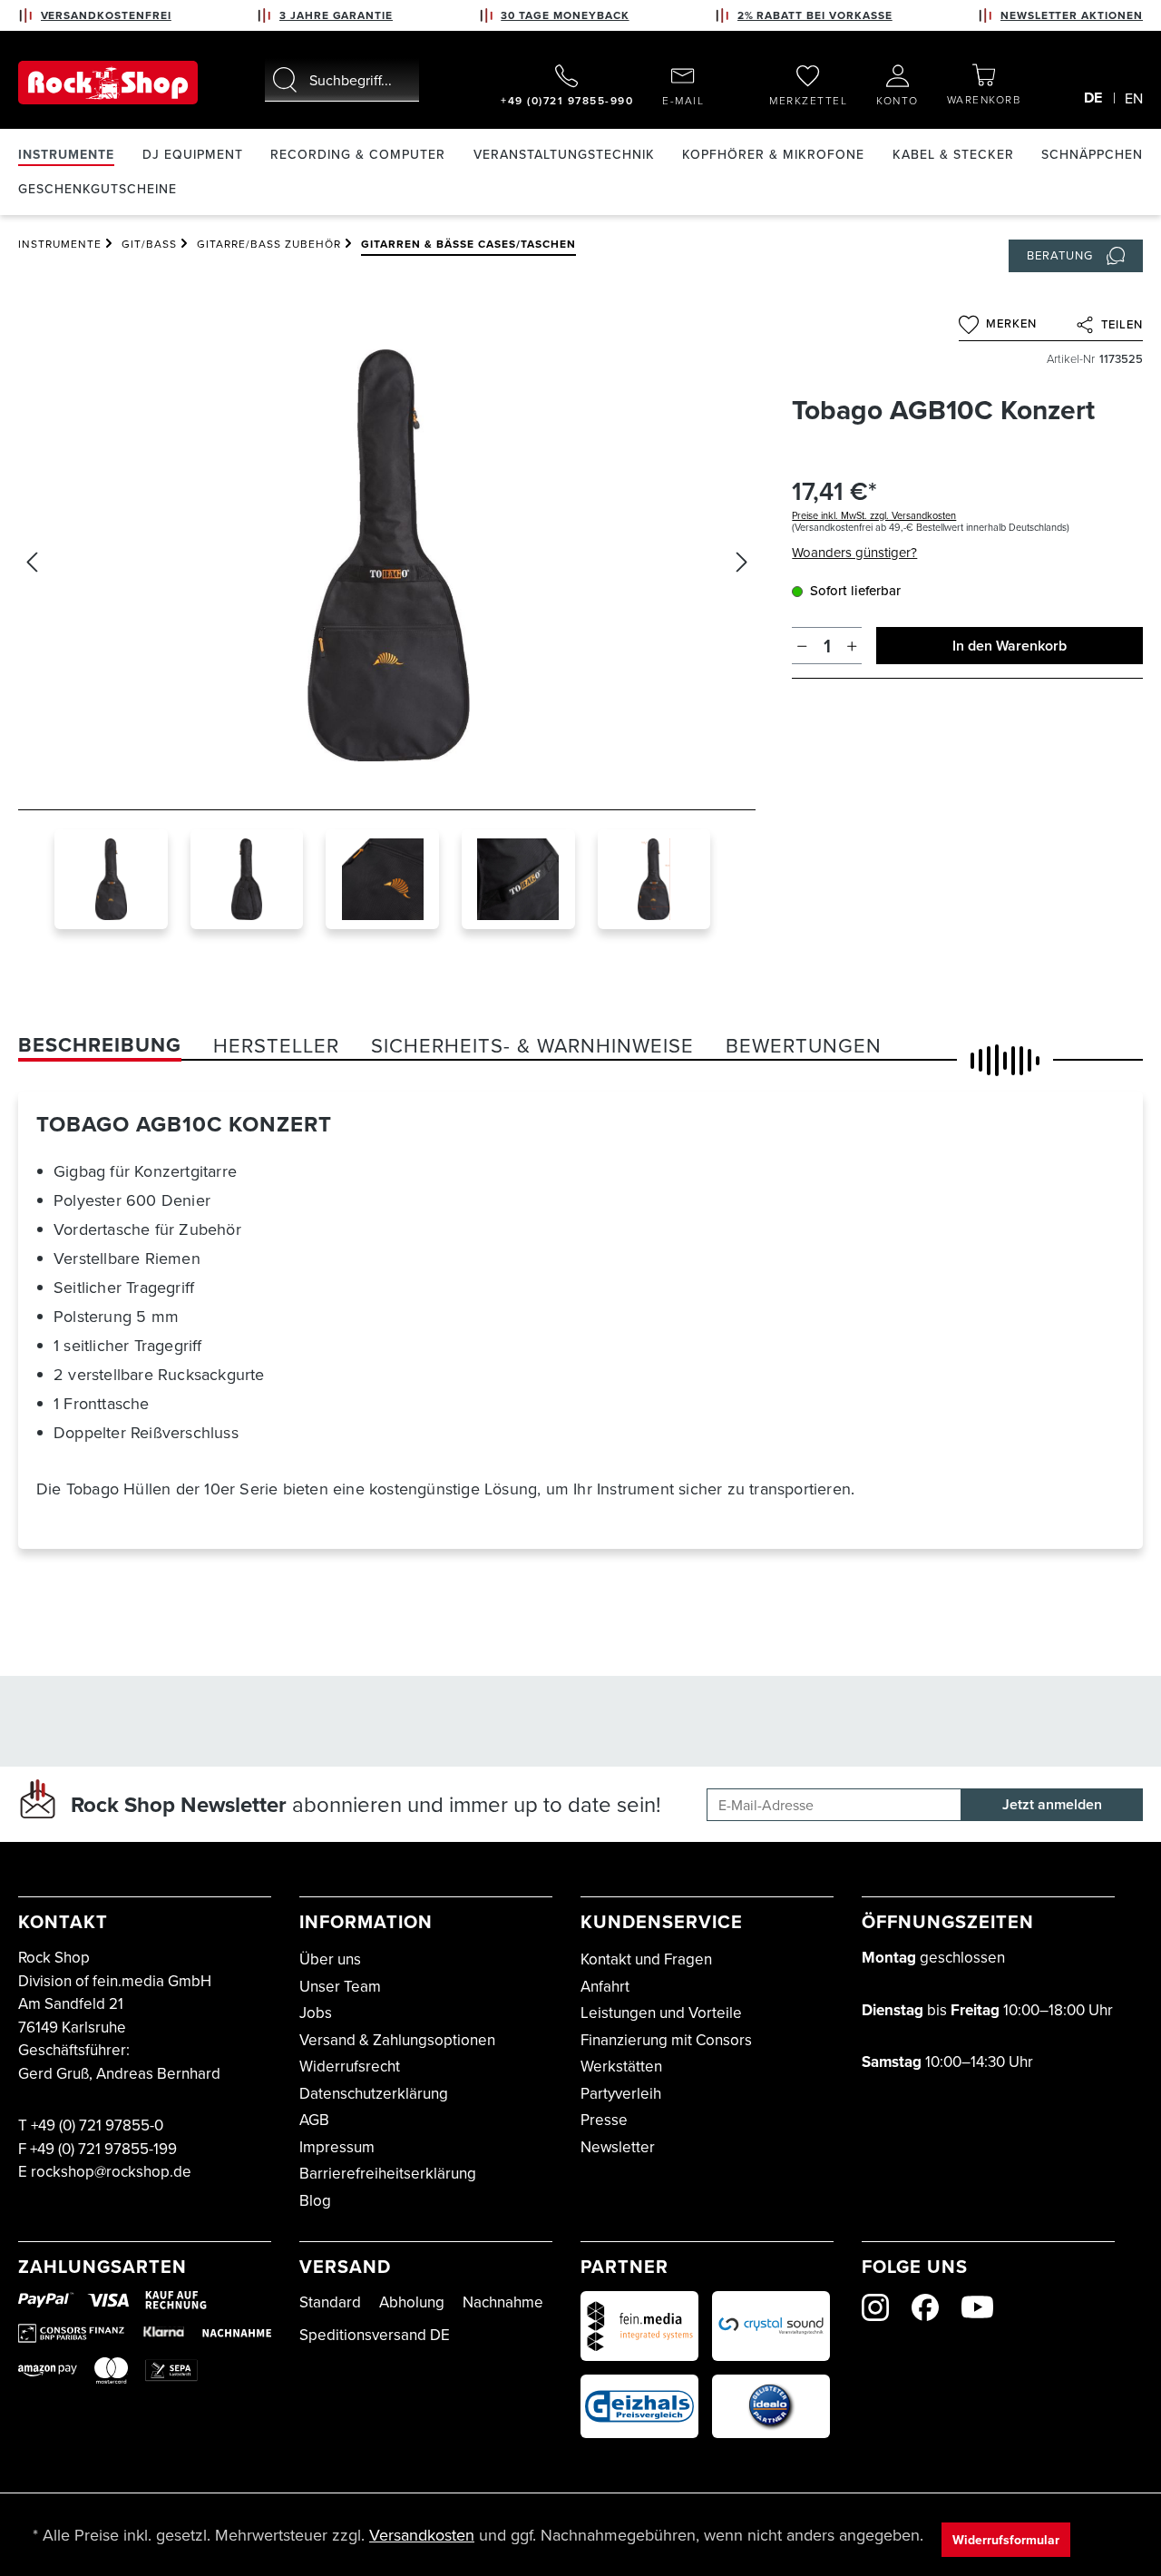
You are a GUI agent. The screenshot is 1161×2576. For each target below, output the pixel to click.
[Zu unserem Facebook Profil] (925, 2307)
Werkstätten (621, 2066)
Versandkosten (422, 2535)
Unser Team (340, 1986)
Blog (315, 2200)
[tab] (100, 1045)
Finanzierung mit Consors (666, 2040)
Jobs (316, 2013)
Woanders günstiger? (854, 552)
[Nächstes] (742, 562)
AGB (314, 2120)
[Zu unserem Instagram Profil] (875, 2307)
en (1134, 98)
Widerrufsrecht (350, 2066)
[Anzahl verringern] (802, 646)
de (1093, 98)
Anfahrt (605, 1986)
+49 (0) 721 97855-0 (97, 2125)
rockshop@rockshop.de (111, 2171)
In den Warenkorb (1010, 646)
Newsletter (618, 2147)
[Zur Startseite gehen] (108, 83)
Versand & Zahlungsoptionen (397, 2040)
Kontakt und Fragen (646, 1959)
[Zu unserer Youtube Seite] (977, 2307)
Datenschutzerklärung (374, 2093)
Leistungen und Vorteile (661, 2013)
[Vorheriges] (32, 562)
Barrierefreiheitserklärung (388, 2173)
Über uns (330, 1959)
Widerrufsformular (1006, 2540)
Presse (604, 2120)
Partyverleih (621, 2093)
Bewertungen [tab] (804, 1045)
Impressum (337, 2147)
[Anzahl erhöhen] (852, 646)
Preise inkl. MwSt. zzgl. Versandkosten (874, 515)
